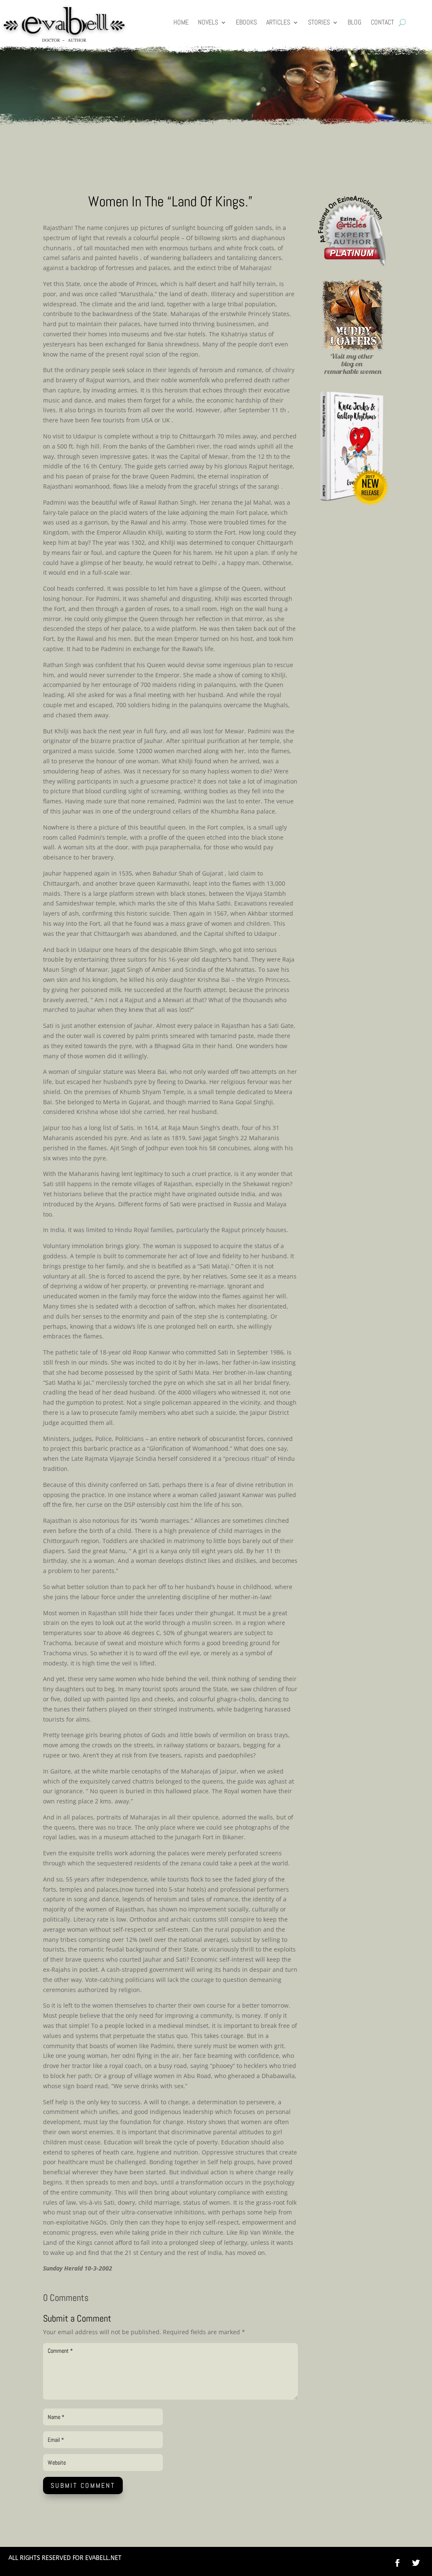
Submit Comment (83, 2485)
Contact (382, 23)
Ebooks (246, 23)
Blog (355, 23)
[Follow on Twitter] (420, 2563)
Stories (319, 23)
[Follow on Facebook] (397, 2563)
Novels (208, 23)
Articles (278, 23)
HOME (181, 23)
